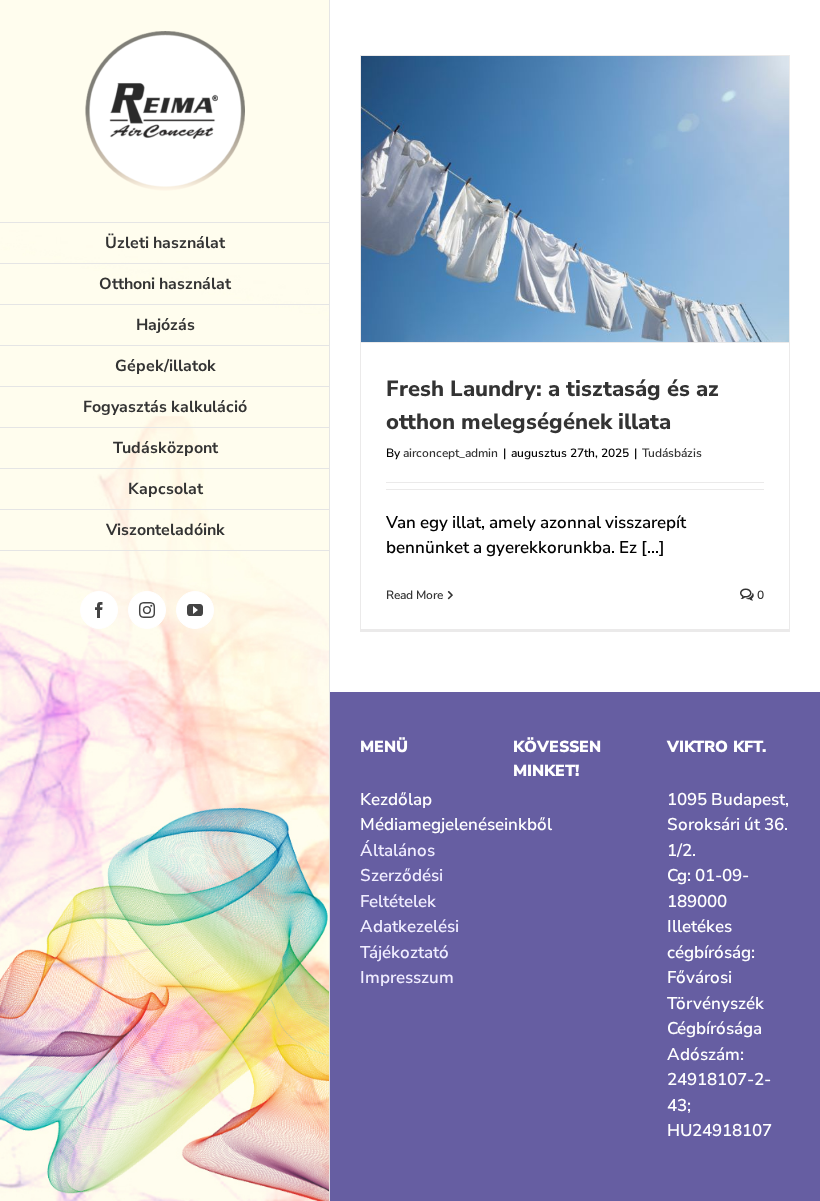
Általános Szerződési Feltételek (401, 876)
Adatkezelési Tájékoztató (409, 939)
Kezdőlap (396, 799)
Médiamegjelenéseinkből (421, 824)
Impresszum (407, 977)
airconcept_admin (450, 453)
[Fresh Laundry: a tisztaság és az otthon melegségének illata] (575, 199)
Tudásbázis (672, 453)
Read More (414, 595)
